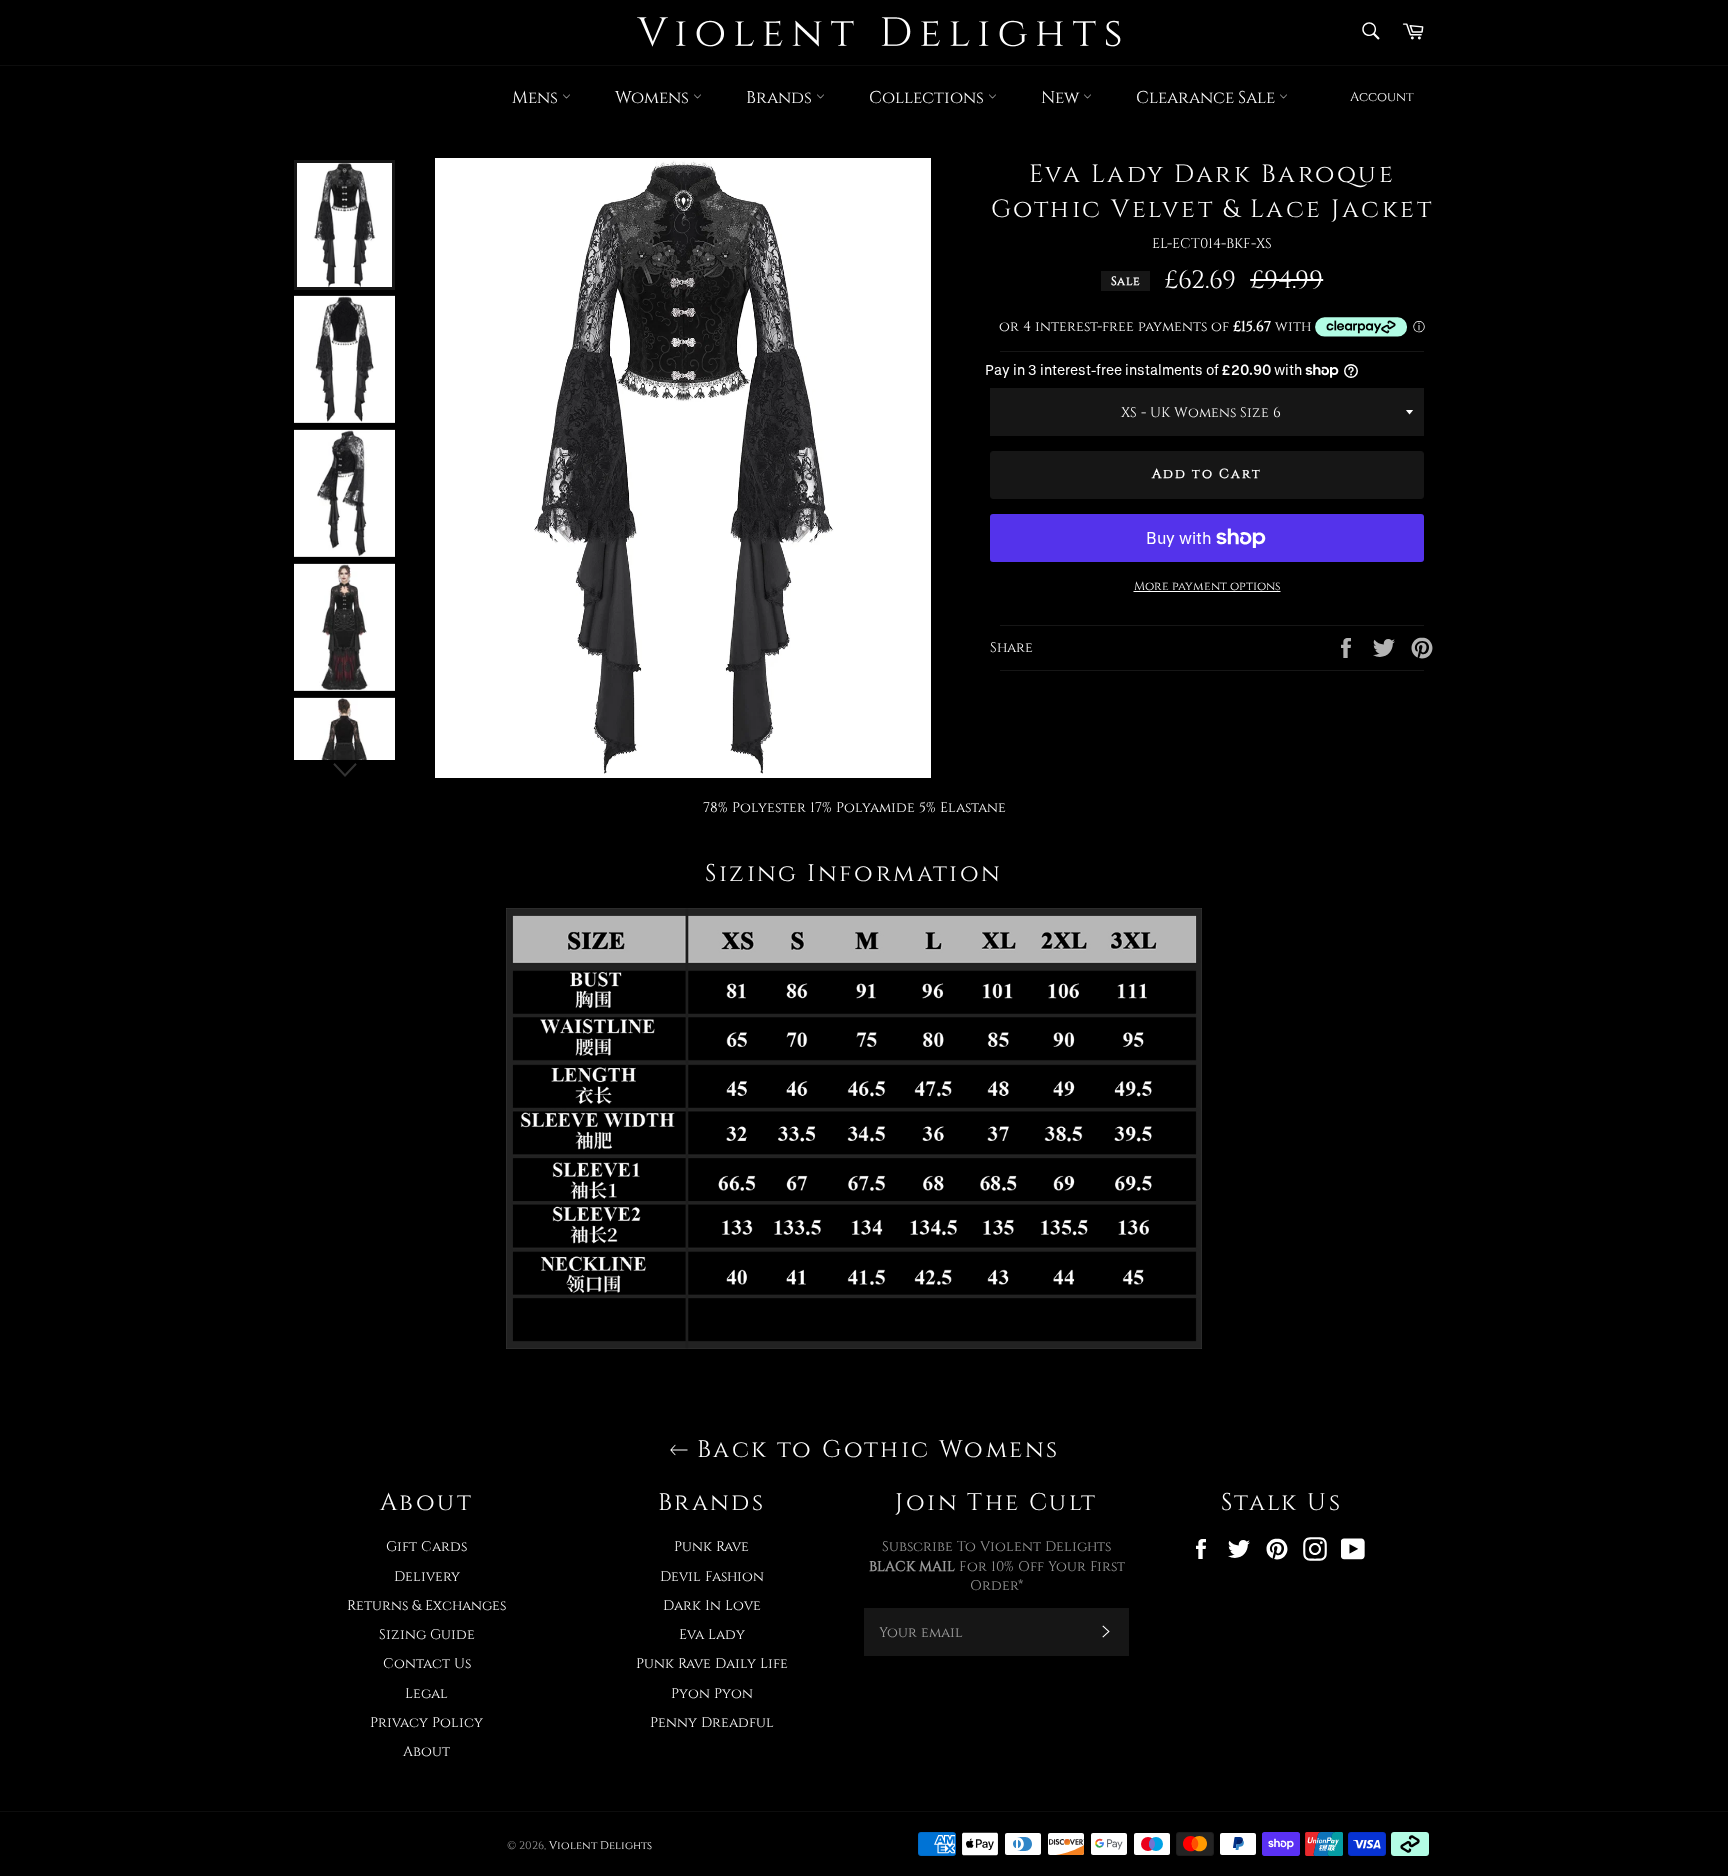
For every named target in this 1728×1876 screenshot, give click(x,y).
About (426, 1751)
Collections (928, 97)
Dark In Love (712, 1605)
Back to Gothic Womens (874, 1450)
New (1062, 97)
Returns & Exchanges (426, 1605)
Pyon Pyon (712, 1693)
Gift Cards (426, 1546)
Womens (654, 97)
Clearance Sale (1207, 97)
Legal (426, 1693)
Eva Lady (712, 1634)
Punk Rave (711, 1546)
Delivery (427, 1576)
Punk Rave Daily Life (712, 1663)
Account (1382, 97)
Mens (537, 97)
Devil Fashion (712, 1576)
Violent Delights (600, 1845)
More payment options (1207, 586)
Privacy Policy (426, 1722)
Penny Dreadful (712, 1722)
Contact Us (427, 1663)
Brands (781, 97)
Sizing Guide (427, 1634)
